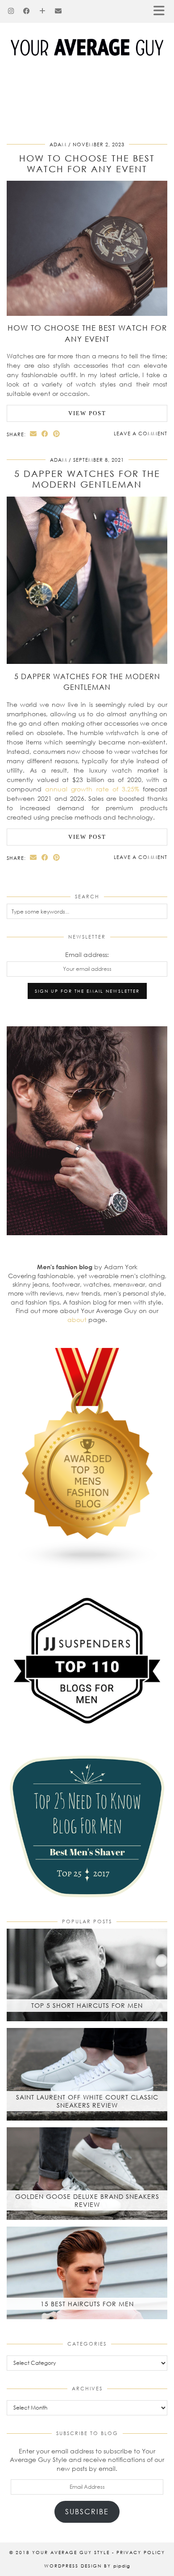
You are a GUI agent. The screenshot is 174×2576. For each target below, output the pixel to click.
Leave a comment (141, 433)
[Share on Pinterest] (57, 434)
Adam (58, 144)
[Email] (58, 11)
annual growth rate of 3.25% (92, 789)
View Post (87, 413)
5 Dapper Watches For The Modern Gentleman (87, 479)
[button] (162, 11)
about (77, 1320)
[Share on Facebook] (45, 434)
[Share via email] (33, 434)
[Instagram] (11, 11)
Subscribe (87, 2511)
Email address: (87, 954)
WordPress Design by (87, 2566)
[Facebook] (27, 11)
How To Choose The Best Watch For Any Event (87, 163)
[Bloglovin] (43, 11)
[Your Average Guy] (87, 34)
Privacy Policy (141, 2552)
